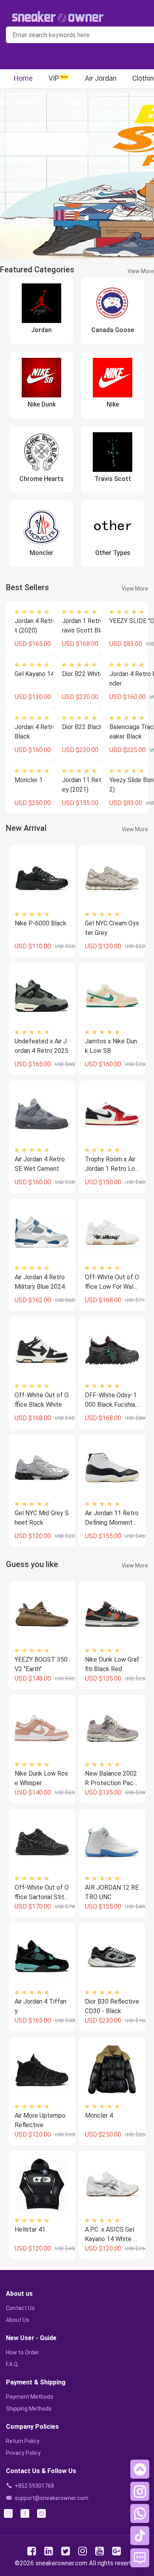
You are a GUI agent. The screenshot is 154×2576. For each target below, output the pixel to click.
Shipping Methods (29, 2409)
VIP (54, 78)
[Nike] (113, 378)
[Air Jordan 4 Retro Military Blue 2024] (42, 1232)
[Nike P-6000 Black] (42, 878)
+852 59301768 (34, 2486)
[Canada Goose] (113, 303)
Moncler (41, 553)
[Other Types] (113, 526)
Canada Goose (113, 330)
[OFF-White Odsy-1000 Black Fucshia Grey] (112, 1350)
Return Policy (23, 2441)
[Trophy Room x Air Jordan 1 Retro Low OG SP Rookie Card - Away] (112, 1114)
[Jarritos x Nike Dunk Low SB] (112, 996)
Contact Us (20, 2308)
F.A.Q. (12, 2364)
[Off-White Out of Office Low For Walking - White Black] (112, 1232)
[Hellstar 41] (42, 2184)
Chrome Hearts (41, 479)
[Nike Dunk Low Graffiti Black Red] (112, 1614)
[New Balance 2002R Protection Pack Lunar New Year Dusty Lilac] (112, 1728)
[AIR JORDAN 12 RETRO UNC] (112, 1842)
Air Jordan (101, 78)
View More (141, 271)
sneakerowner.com (61, 2563)
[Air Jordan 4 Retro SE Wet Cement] (42, 1114)
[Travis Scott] (113, 452)
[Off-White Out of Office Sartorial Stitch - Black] (42, 1842)
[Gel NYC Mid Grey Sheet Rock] (42, 1468)
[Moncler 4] (112, 2070)
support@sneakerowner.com (52, 2498)
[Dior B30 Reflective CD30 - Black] (112, 1956)
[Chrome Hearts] (41, 452)
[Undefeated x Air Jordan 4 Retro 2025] (42, 996)
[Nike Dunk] (41, 378)
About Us (18, 2320)
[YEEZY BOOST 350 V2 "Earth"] (42, 1614)
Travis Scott (113, 479)
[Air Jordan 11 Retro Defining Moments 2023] (112, 1468)
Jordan (41, 330)
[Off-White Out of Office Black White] (42, 1350)
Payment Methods (30, 2397)
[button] (140, 2469)
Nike (113, 404)
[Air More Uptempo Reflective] (42, 2070)
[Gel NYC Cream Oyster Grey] (112, 878)
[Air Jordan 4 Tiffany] (42, 1956)
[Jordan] (41, 303)
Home (23, 78)
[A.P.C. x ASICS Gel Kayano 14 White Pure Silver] (112, 2184)
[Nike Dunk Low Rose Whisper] (42, 1728)
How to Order (23, 2352)
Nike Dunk (42, 404)
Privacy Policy (23, 2453)
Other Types (113, 553)
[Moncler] (41, 526)
